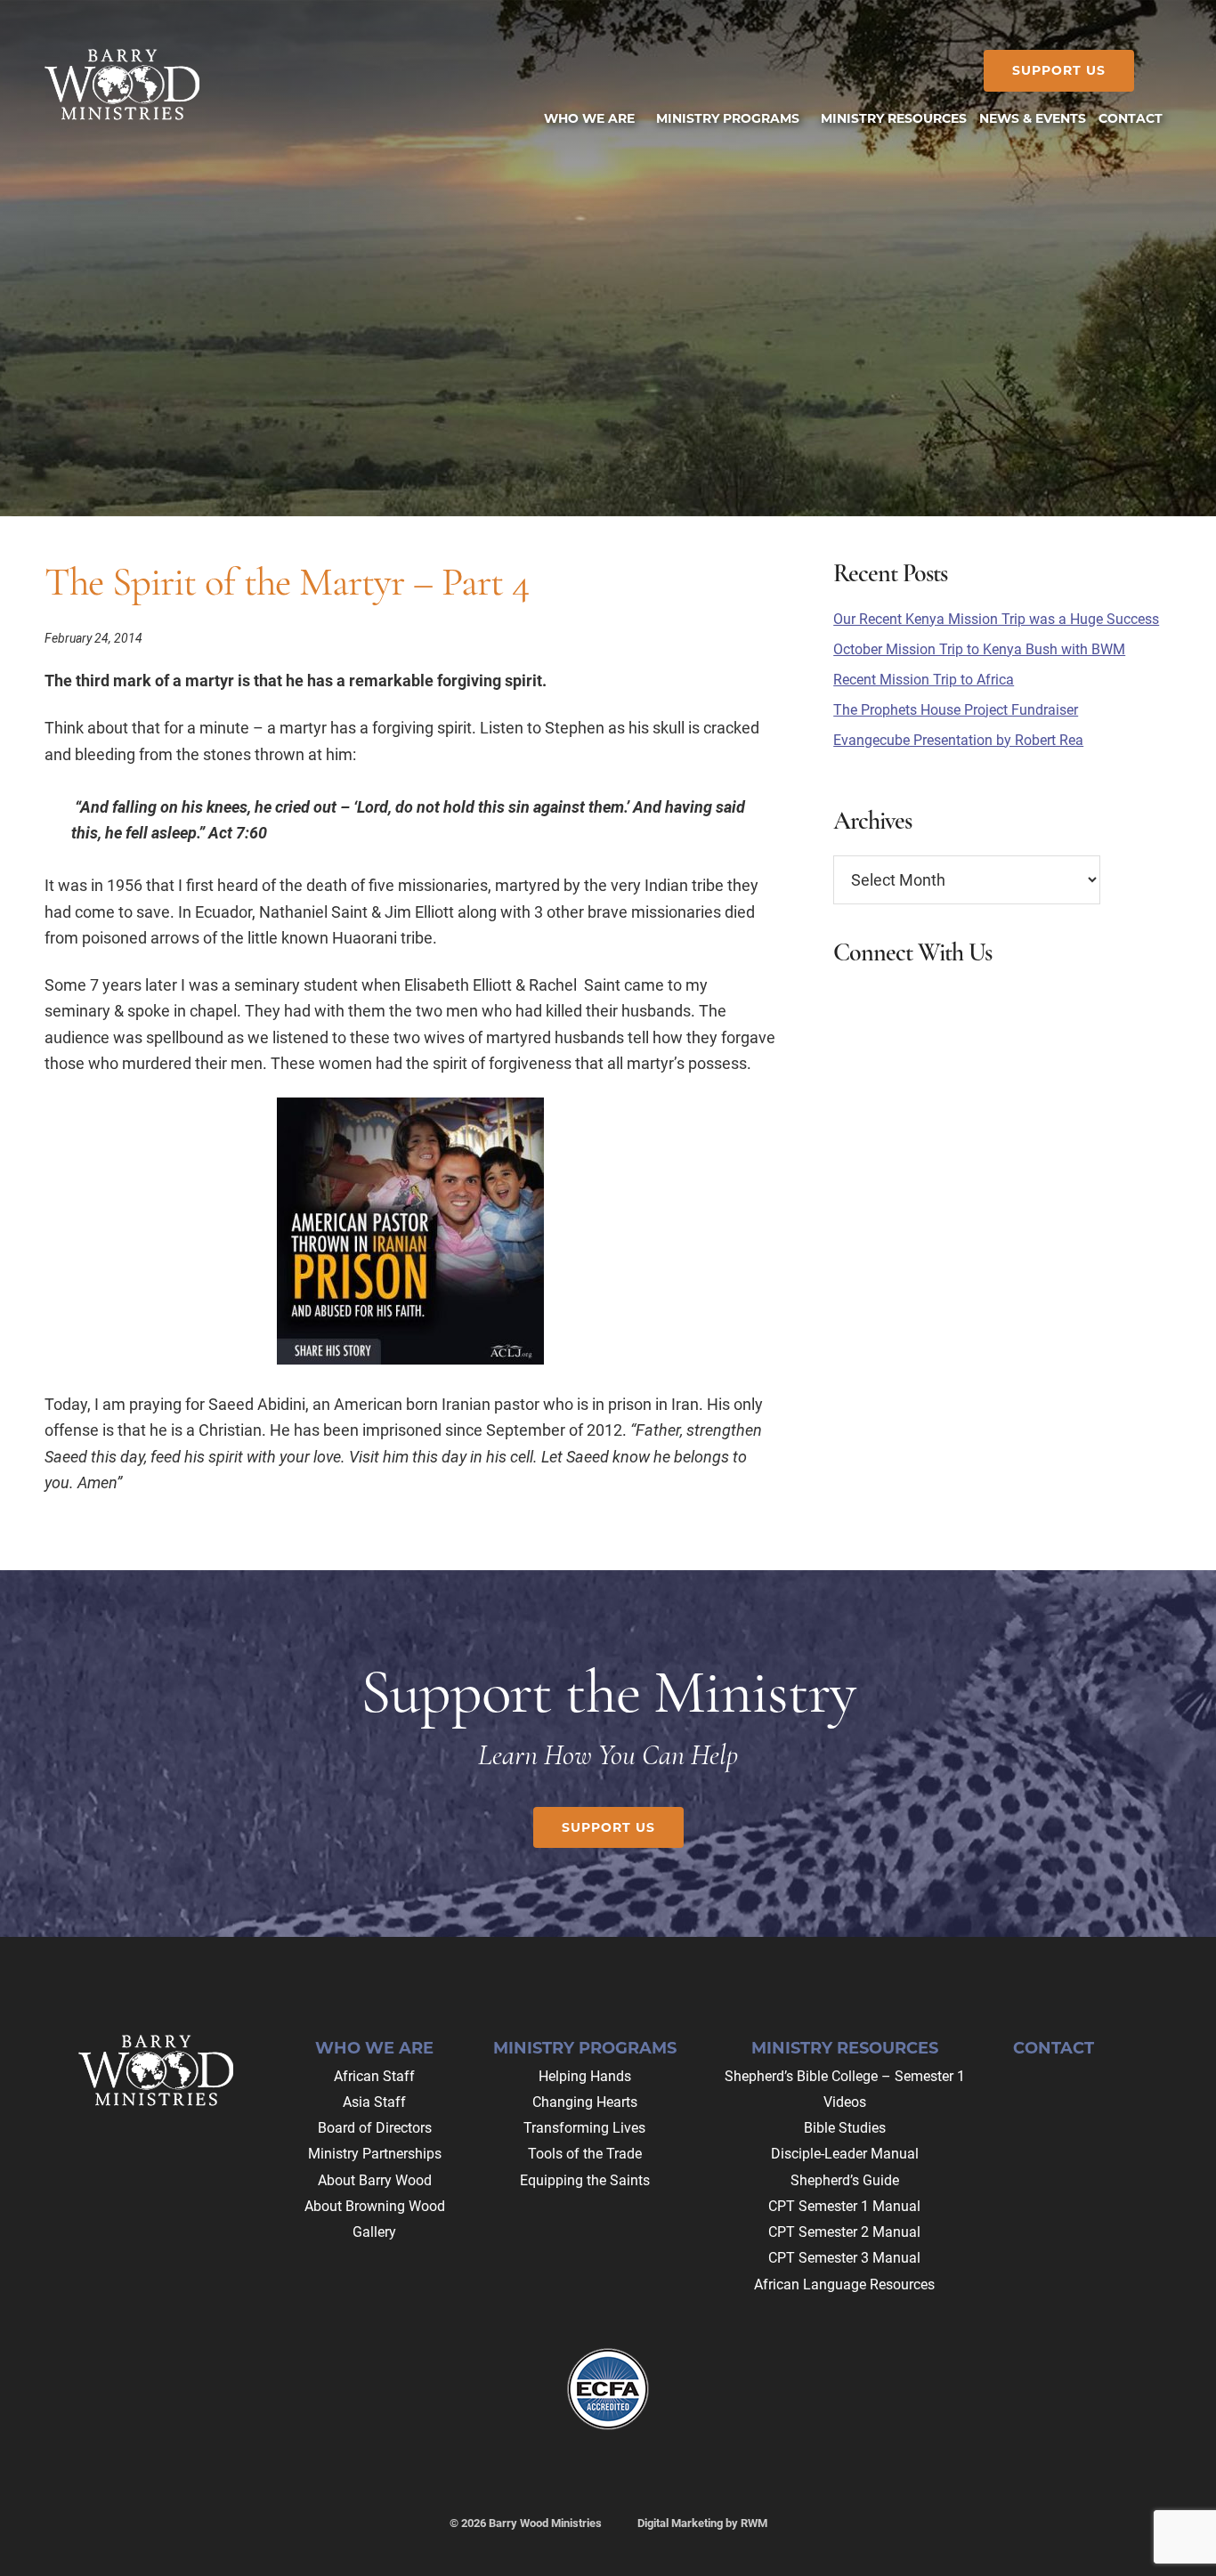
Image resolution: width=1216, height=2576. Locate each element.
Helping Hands (585, 2076)
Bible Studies (845, 2128)
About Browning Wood (375, 2206)
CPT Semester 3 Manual (844, 2258)
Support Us (1059, 70)
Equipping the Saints (585, 2180)
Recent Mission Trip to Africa (924, 680)
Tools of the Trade (585, 2154)
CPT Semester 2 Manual (844, 2232)
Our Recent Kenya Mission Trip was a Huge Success (996, 619)
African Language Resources (844, 2284)
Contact (1054, 2048)
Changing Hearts (585, 2102)
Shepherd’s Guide (845, 2180)
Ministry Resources (845, 2048)
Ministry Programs (585, 2048)
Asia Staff (374, 2102)
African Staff (374, 2076)
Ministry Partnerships (375, 2154)
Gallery (374, 2232)
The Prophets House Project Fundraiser (956, 710)
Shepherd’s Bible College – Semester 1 (845, 2076)
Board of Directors (375, 2128)
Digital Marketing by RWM (702, 2523)
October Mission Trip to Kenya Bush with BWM (979, 649)
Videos (845, 2102)
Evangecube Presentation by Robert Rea (958, 740)
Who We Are (374, 2048)
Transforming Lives (584, 2128)
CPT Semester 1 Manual (844, 2206)
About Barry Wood (375, 2180)
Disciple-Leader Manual (845, 2154)
